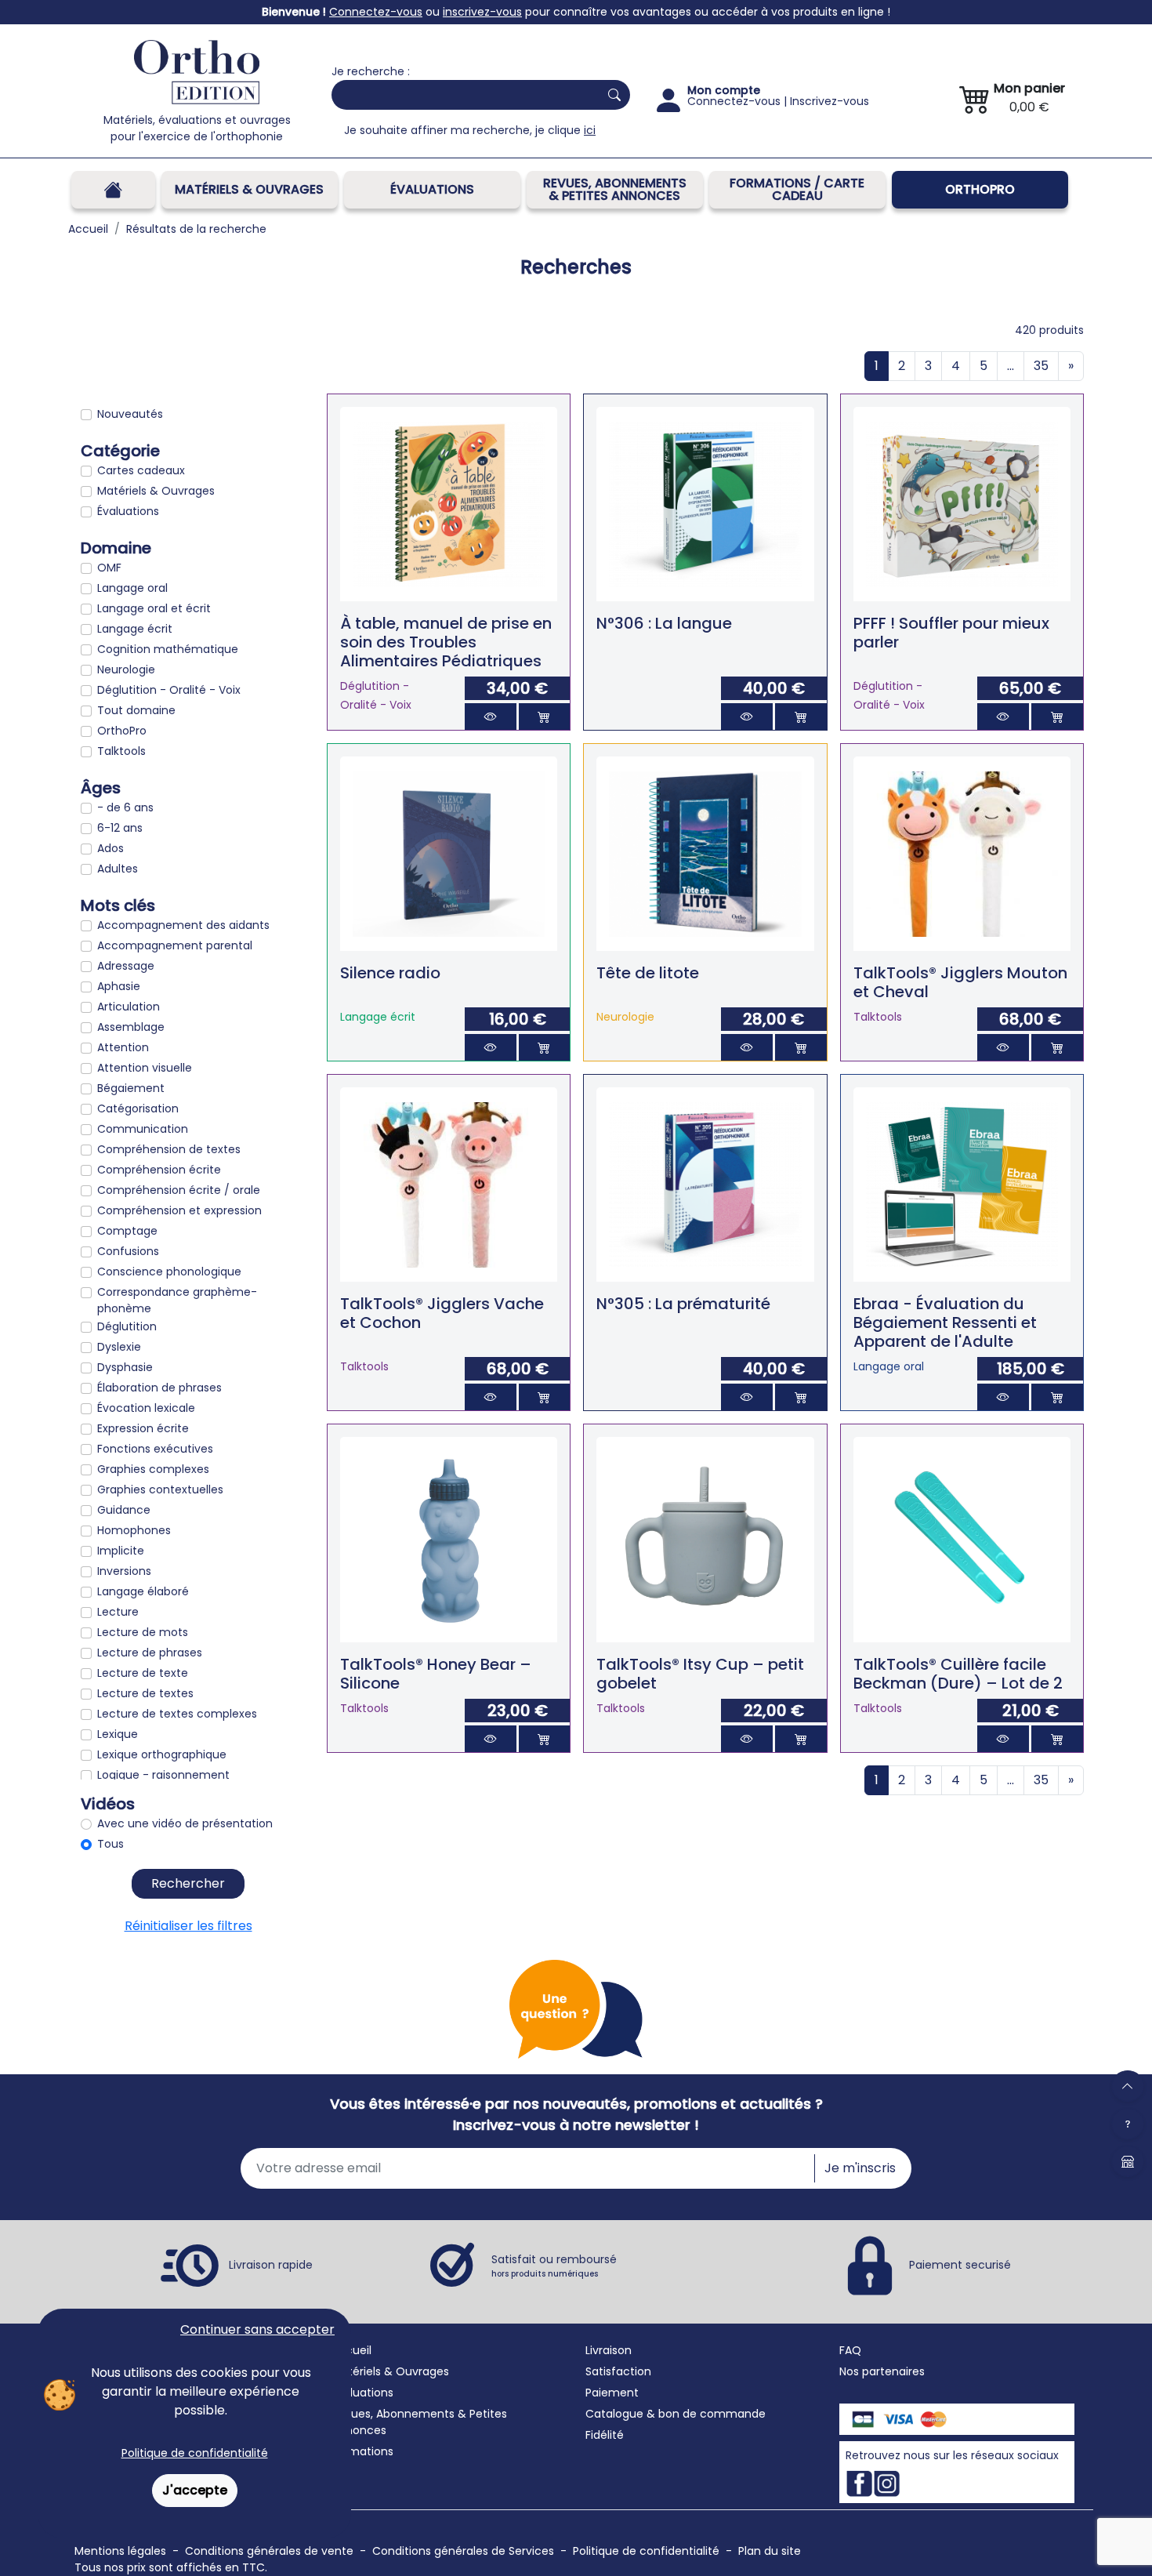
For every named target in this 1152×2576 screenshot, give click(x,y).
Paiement (612, 2393)
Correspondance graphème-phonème (177, 1300)
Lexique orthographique (162, 1754)
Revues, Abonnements (393, 2414)
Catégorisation (138, 1108)
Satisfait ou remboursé (554, 2266)
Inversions (124, 1571)
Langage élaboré (143, 1591)
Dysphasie (125, 1367)
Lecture (118, 1612)
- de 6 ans (125, 807)
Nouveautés (130, 414)
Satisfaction (618, 2371)
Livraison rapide (271, 2265)
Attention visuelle (145, 1068)
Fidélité (605, 2435)
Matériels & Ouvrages (249, 189)
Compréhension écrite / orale (179, 1190)
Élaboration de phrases (159, 1388)
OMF (109, 568)
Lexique (118, 1734)
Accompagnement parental (175, 945)
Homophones (134, 1530)
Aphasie (119, 986)
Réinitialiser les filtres (188, 1926)
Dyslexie (119, 1347)
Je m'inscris (860, 2168)
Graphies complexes (153, 1469)
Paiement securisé (960, 2265)
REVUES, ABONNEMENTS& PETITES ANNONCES (615, 189)
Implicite (121, 1551)
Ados (110, 848)
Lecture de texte (143, 1673)
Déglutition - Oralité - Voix (169, 690)
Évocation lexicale (146, 1408)
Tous (110, 1844)
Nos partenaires (882, 2371)
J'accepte (195, 2490)
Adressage (126, 966)
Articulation (129, 1007)
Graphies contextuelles (160, 1489)
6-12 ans (120, 828)
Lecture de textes (145, 1693)
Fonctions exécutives (155, 1449)
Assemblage (131, 1027)
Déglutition (127, 1326)
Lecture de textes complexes (177, 1714)
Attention (123, 1047)
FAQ (850, 2350)
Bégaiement (131, 1088)
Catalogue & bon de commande (676, 2414)
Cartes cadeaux (141, 470)
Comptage (127, 1231)
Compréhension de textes (169, 1149)
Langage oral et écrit (154, 608)
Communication (143, 1129)
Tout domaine (136, 710)
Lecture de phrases (150, 1653)
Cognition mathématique (168, 649)
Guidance (124, 1510)
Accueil (351, 2350)
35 (1041, 366)
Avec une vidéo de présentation (185, 1823)
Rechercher (188, 1883)
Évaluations (432, 189)
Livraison (609, 2350)
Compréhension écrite (159, 1170)
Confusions (128, 1251)
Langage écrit (135, 629)
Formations (362, 2451)
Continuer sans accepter (257, 2329)
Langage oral (132, 588)
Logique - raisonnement (163, 1775)
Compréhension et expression (179, 1210)
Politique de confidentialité (195, 2453)
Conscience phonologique (169, 1272)
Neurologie (126, 669)
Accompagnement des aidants (183, 925)
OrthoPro (980, 189)
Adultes (118, 869)
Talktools (121, 751)
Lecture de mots (143, 1632)
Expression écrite (143, 1428)
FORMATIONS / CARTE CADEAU (797, 189)
